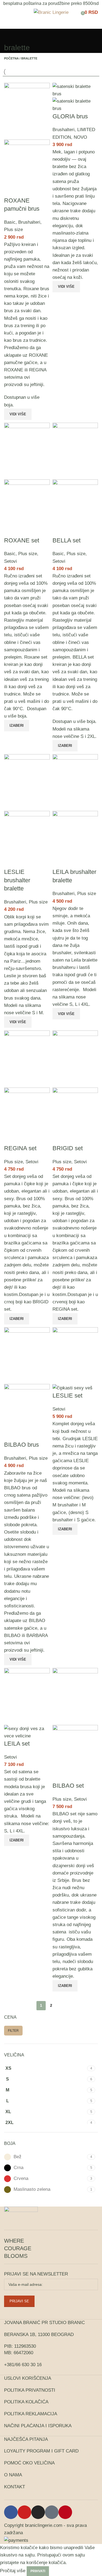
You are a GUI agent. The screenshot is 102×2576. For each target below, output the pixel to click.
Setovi (10, 561)
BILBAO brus (21, 1445)
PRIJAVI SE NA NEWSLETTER (36, 2274)
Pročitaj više (13, 2571)
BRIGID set (68, 1148)
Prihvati (38, 2571)
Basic (10, 222)
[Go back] (11, 36)
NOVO (80, 137)
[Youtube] (24, 2512)
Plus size (13, 230)
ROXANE (14, 370)
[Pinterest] (65, 2512)
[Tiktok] (52, 2512)
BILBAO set (68, 1786)
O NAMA (13, 2475)
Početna (11, 58)
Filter (13, 2031)
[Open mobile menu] (6, 12)
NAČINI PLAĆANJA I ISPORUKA (38, 2426)
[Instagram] (38, 2512)
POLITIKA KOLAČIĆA (26, 2402)
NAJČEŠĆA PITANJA (26, 2439)
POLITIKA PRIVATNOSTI (30, 2390)
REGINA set (20, 1148)
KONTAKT (15, 2487)
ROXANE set (22, 540)
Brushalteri (29, 222)
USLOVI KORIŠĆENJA (28, 2378)
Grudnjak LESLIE (80, 1439)
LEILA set (17, 1744)
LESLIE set (67, 1396)
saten (58, 960)
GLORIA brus (70, 116)
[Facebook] (11, 2512)
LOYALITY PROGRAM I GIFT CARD (41, 2451)
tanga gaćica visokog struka (25, 1809)
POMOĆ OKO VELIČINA (29, 2463)
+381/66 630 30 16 (23, 2365)
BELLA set (67, 540)
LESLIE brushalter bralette (17, 880)
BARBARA (37, 1635)
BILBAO (12, 1635)
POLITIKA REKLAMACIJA (31, 2414)
